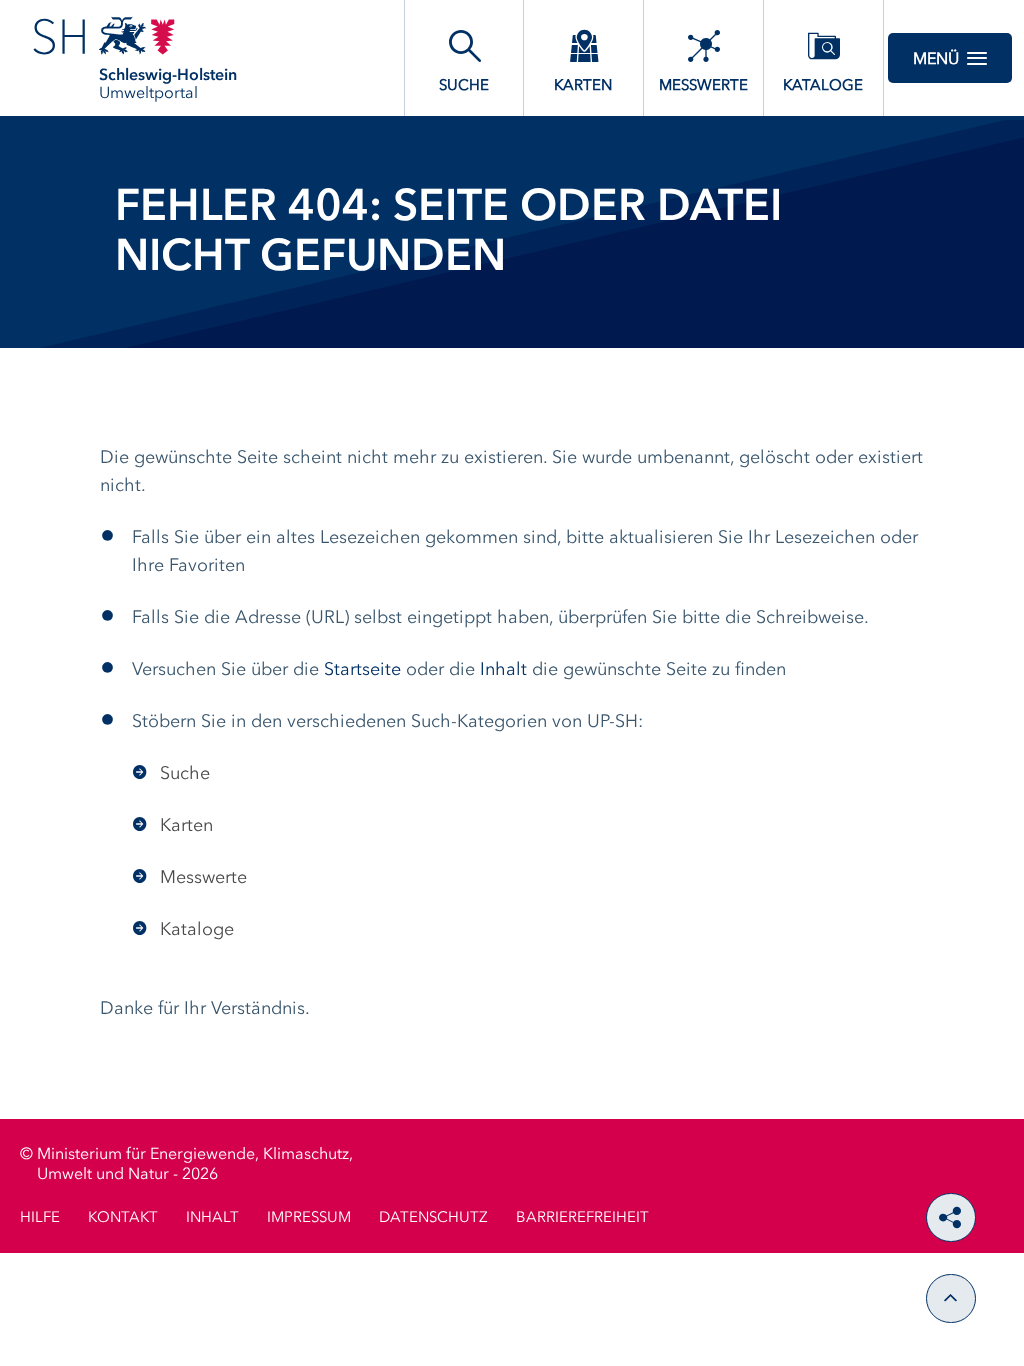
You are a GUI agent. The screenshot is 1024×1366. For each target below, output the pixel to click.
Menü (936, 60)
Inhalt (503, 670)
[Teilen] (951, 1217)
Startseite (362, 670)
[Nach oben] (951, 1298)
